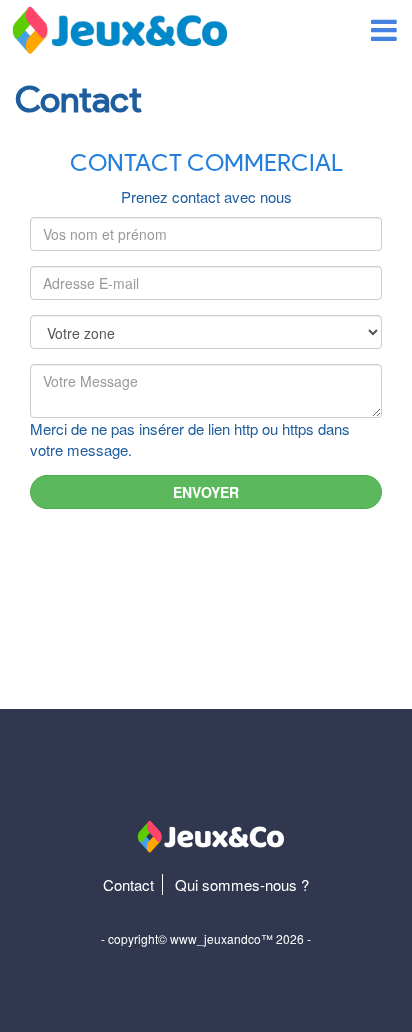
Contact (128, 884)
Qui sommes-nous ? (242, 884)
